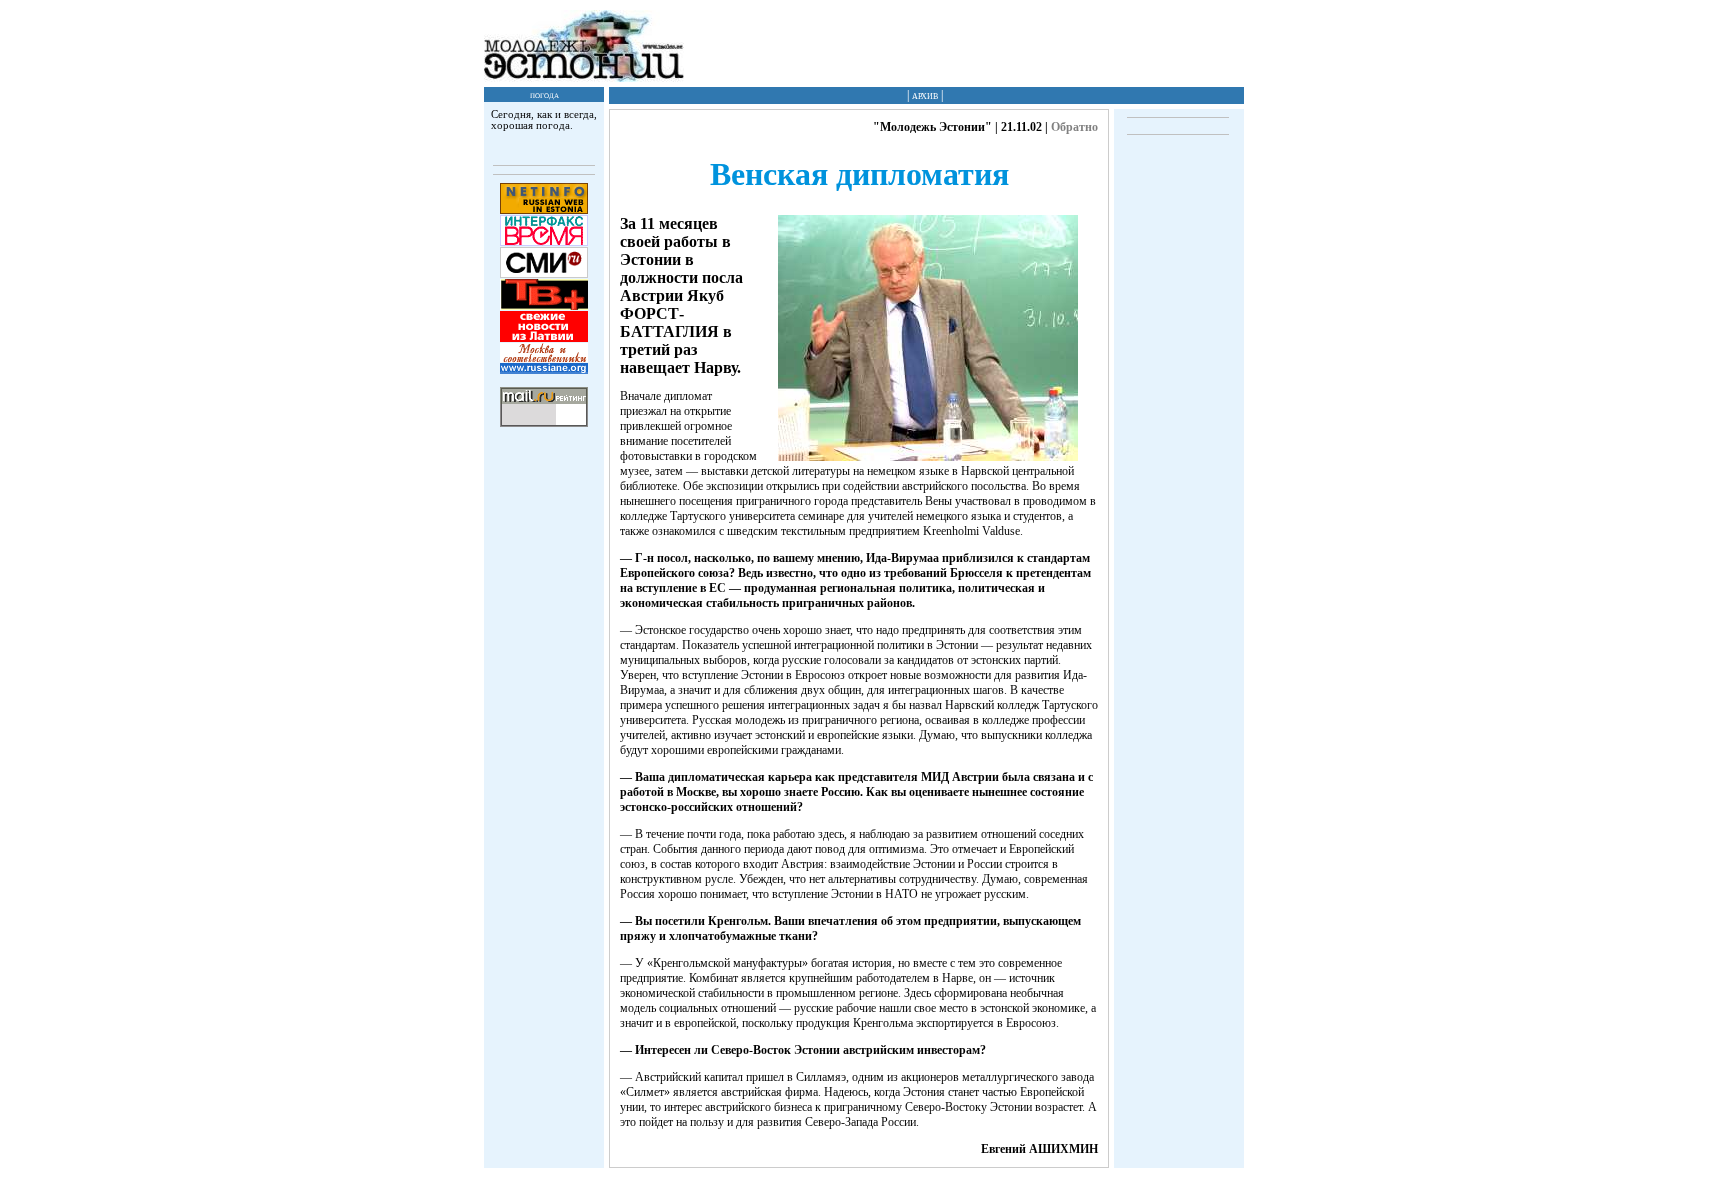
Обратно (1074, 127)
